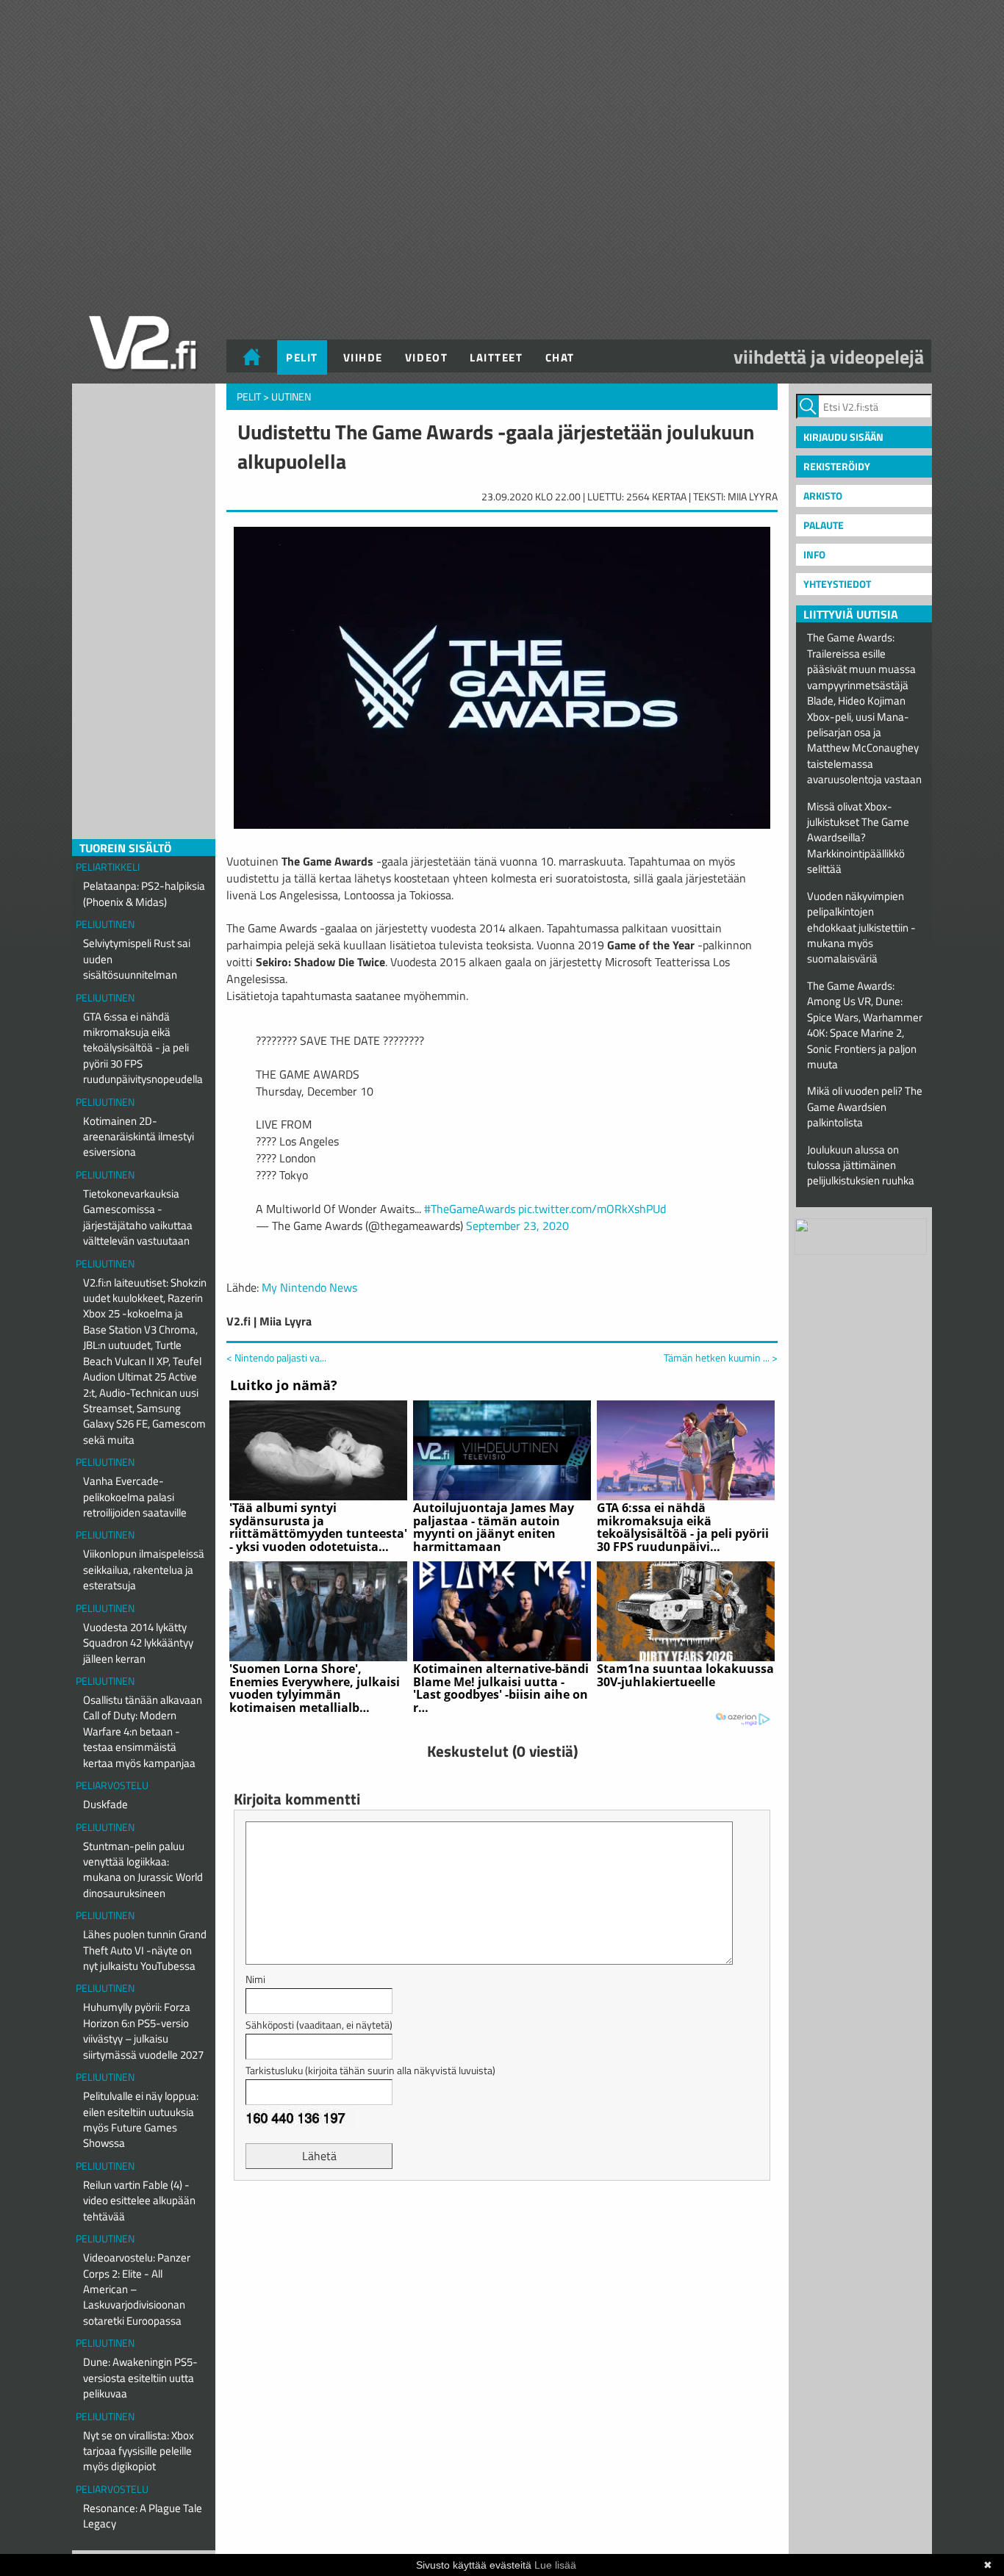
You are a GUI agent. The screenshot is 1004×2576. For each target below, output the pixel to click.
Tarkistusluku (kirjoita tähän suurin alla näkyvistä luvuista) (370, 2070)
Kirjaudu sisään (843, 437)
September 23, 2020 (517, 1226)
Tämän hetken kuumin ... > (721, 1358)
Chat (560, 357)
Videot (426, 357)
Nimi (255, 1979)
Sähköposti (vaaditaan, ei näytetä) (319, 2025)
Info (814, 554)
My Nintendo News (309, 1287)
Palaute (824, 525)
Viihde (363, 357)
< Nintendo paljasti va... (276, 1357)
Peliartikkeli (108, 867)
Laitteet (496, 357)
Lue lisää (555, 2565)
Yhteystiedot (837, 584)
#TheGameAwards (470, 1209)
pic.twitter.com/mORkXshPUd (592, 1209)
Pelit (302, 357)
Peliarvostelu (112, 1785)
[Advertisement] (502, 2228)
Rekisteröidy (837, 466)
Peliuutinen (105, 924)
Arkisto (823, 496)
